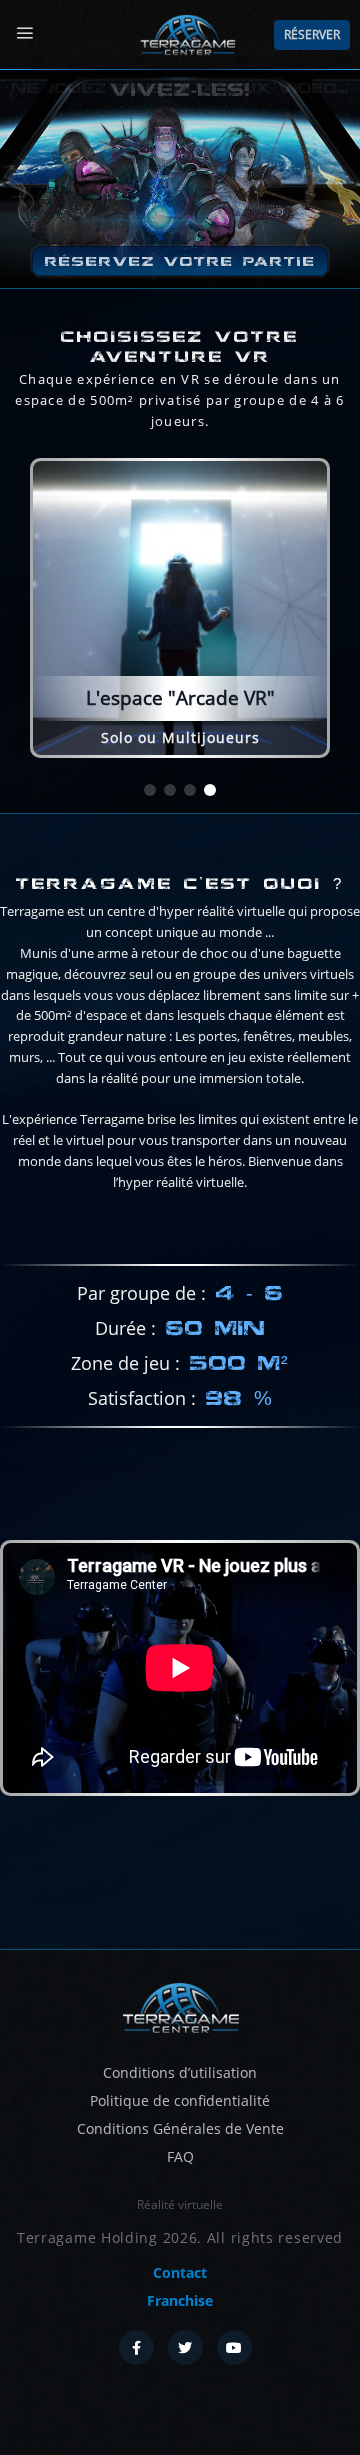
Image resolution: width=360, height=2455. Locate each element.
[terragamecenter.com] (180, 2006)
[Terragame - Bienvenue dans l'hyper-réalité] (187, 35)
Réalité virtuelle (180, 2204)
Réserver (312, 34)
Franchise (180, 2300)
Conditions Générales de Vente (180, 2128)
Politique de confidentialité (180, 2100)
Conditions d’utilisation (180, 2072)
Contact (180, 2272)
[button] (150, 790)
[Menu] (24, 33)
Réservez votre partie (180, 261)
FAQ (180, 2156)
